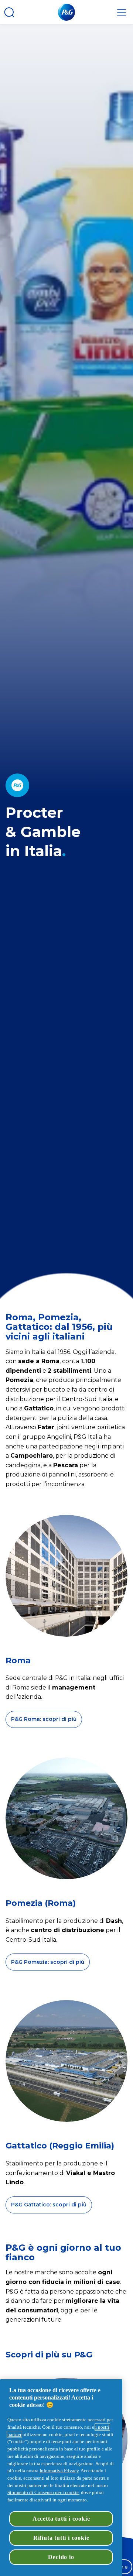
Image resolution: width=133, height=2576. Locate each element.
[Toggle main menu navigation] (122, 12)
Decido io (61, 2557)
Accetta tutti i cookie (61, 2519)
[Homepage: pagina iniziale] (66, 12)
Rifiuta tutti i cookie (61, 2538)
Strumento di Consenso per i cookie (43, 2492)
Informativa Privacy (59, 2471)
